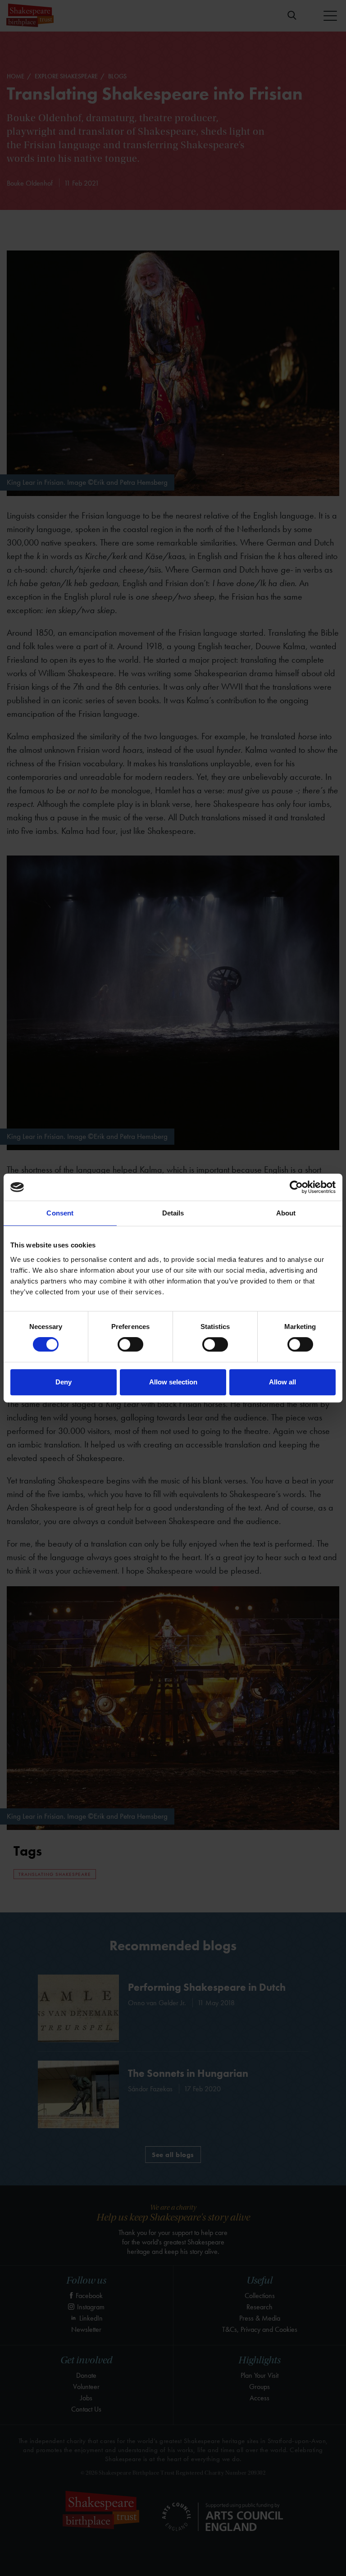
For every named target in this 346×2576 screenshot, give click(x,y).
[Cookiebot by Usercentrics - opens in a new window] (296, 1187)
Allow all (282, 1382)
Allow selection (173, 1382)
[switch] (130, 1344)
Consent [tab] (60, 1213)
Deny (64, 1382)
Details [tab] (173, 1213)
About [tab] (286, 1213)
